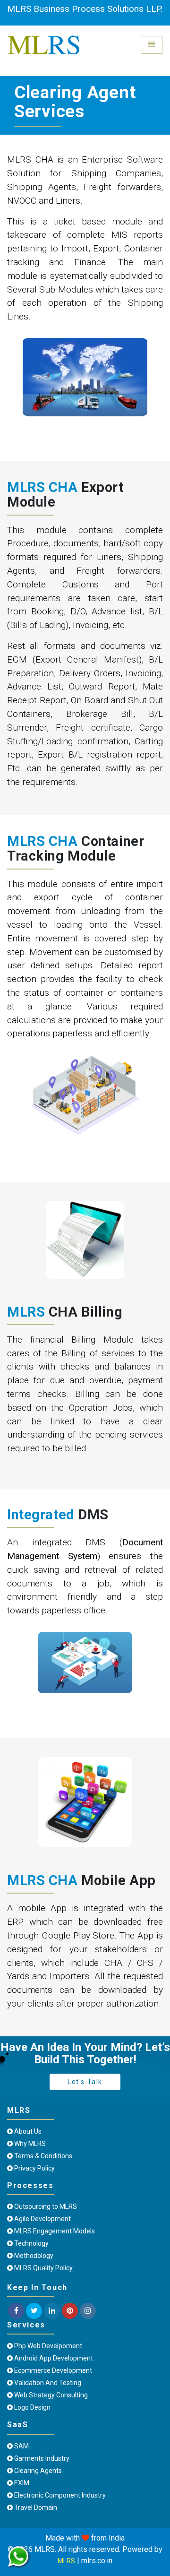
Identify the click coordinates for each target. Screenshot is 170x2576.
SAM (21, 2446)
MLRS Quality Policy (43, 2268)
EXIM (21, 2483)
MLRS (66, 2561)
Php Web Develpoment (47, 2346)
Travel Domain (35, 2507)
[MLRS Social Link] (16, 2311)
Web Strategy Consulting (50, 2395)
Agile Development (42, 2219)
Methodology (33, 2256)
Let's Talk (85, 2082)
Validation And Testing (47, 2383)
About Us (27, 2131)
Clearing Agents (37, 2471)
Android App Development (53, 2358)
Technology (31, 2243)
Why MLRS (29, 2144)
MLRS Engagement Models (54, 2231)
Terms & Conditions (42, 2156)
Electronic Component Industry (59, 2495)
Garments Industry (41, 2458)
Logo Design (32, 2407)
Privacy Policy (34, 2168)
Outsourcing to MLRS (45, 2206)
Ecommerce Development (52, 2370)
